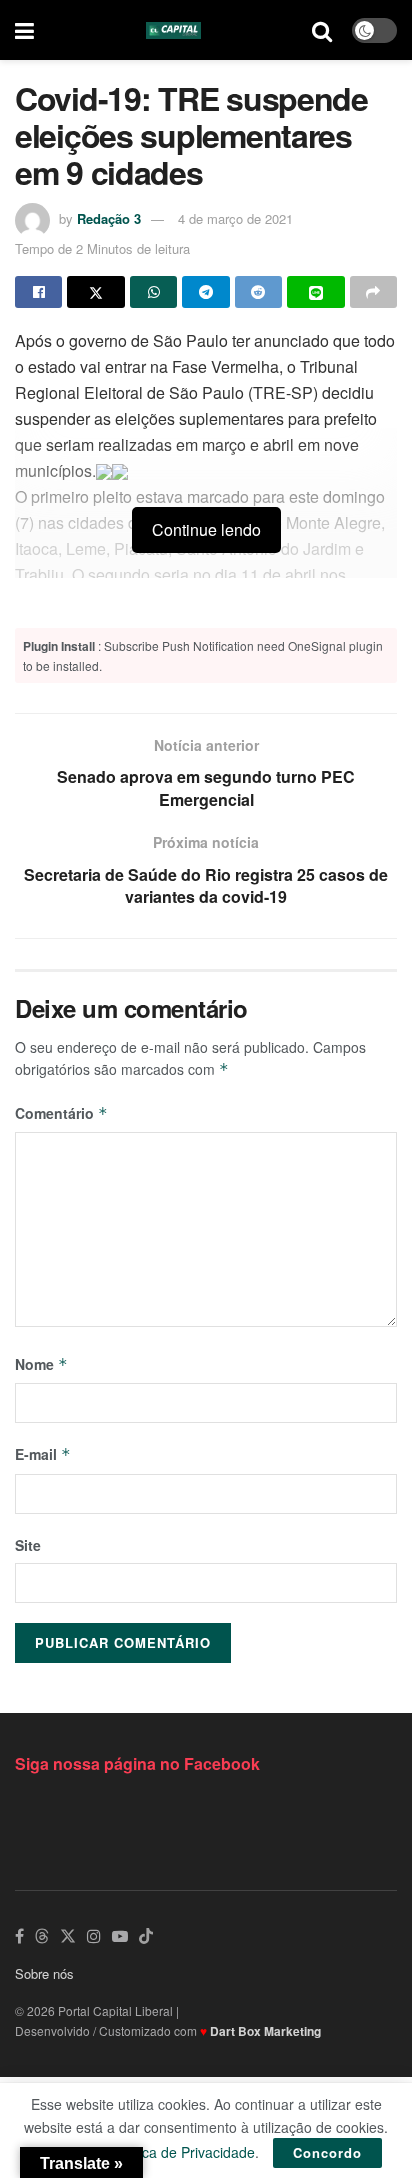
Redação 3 (109, 218)
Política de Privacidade (183, 2152)
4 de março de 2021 (235, 218)
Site (28, 1545)
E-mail (43, 1454)
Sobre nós (44, 1973)
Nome (41, 1364)
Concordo (327, 2152)
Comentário (61, 1113)
